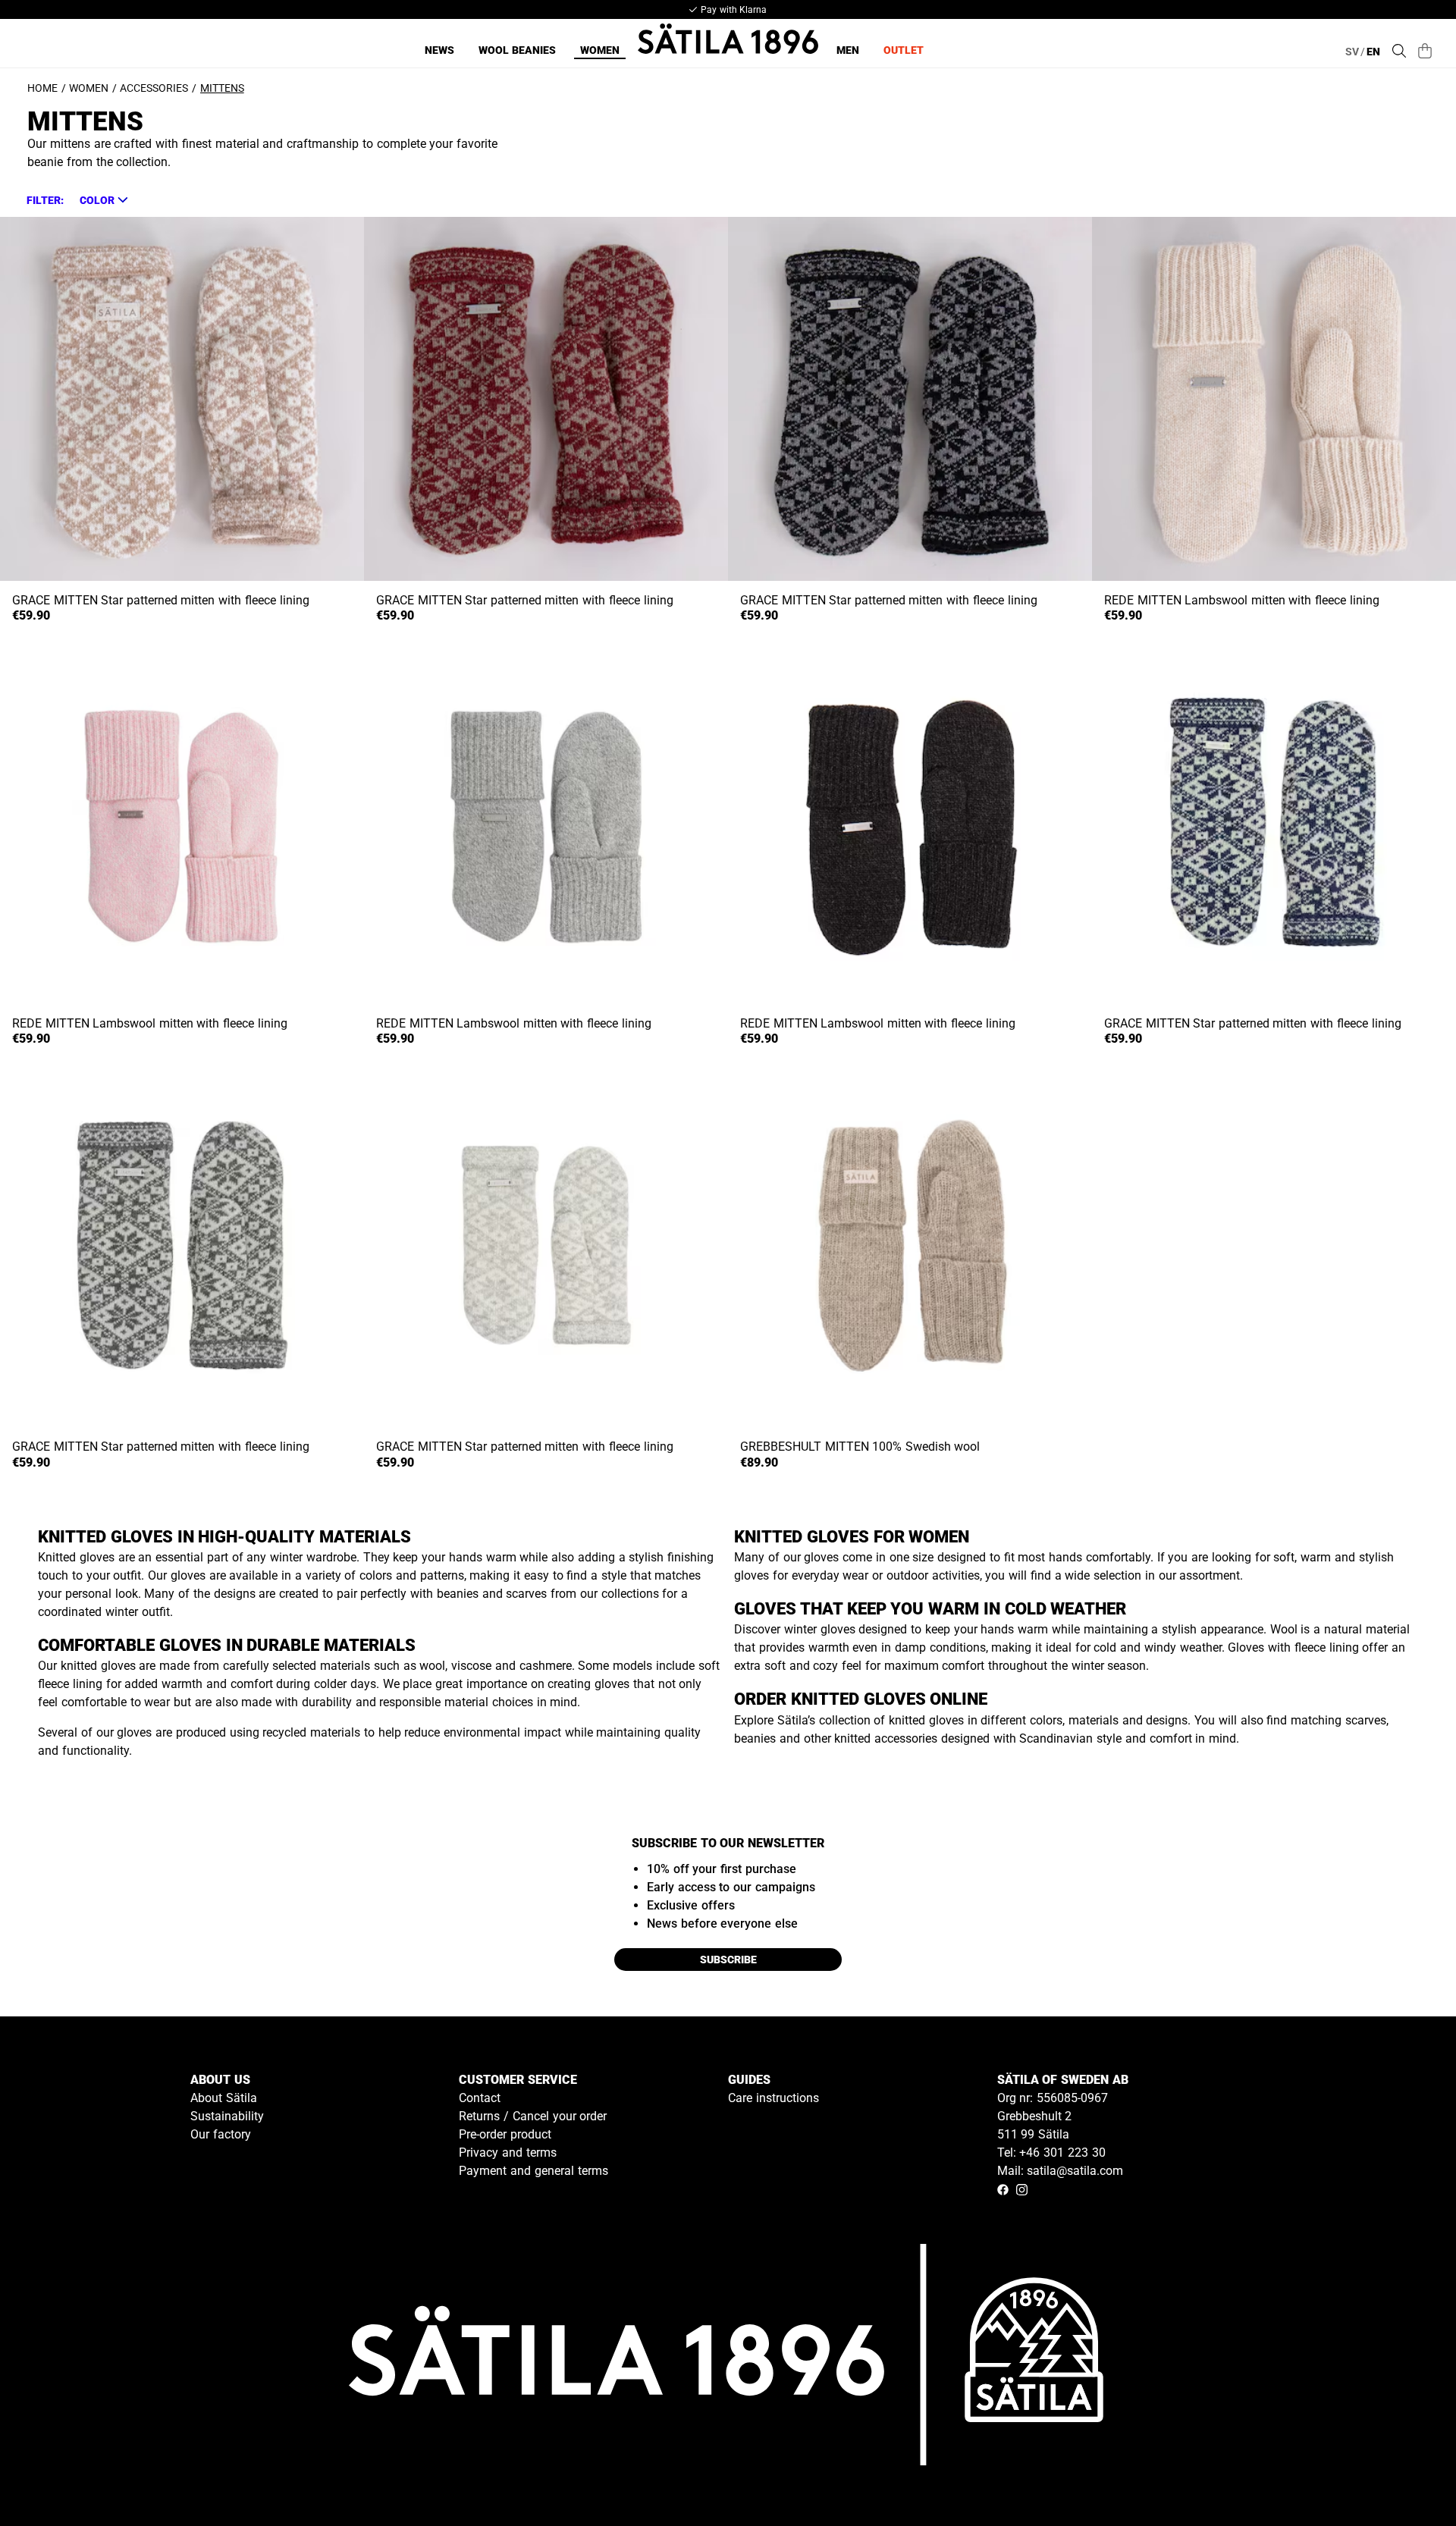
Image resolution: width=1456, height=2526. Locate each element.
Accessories (154, 88)
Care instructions (773, 2098)
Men (848, 50)
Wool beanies (517, 50)
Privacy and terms (508, 2153)
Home (42, 88)
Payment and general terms (533, 2171)
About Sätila (224, 2098)
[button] (103, 200)
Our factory (221, 2134)
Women (600, 50)
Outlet (904, 50)
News (439, 50)
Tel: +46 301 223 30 (1051, 2153)
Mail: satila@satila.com (1061, 2171)
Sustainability (227, 2116)
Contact (480, 2098)
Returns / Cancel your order (533, 2116)
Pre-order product (505, 2134)
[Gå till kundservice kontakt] (1409, 2479)
